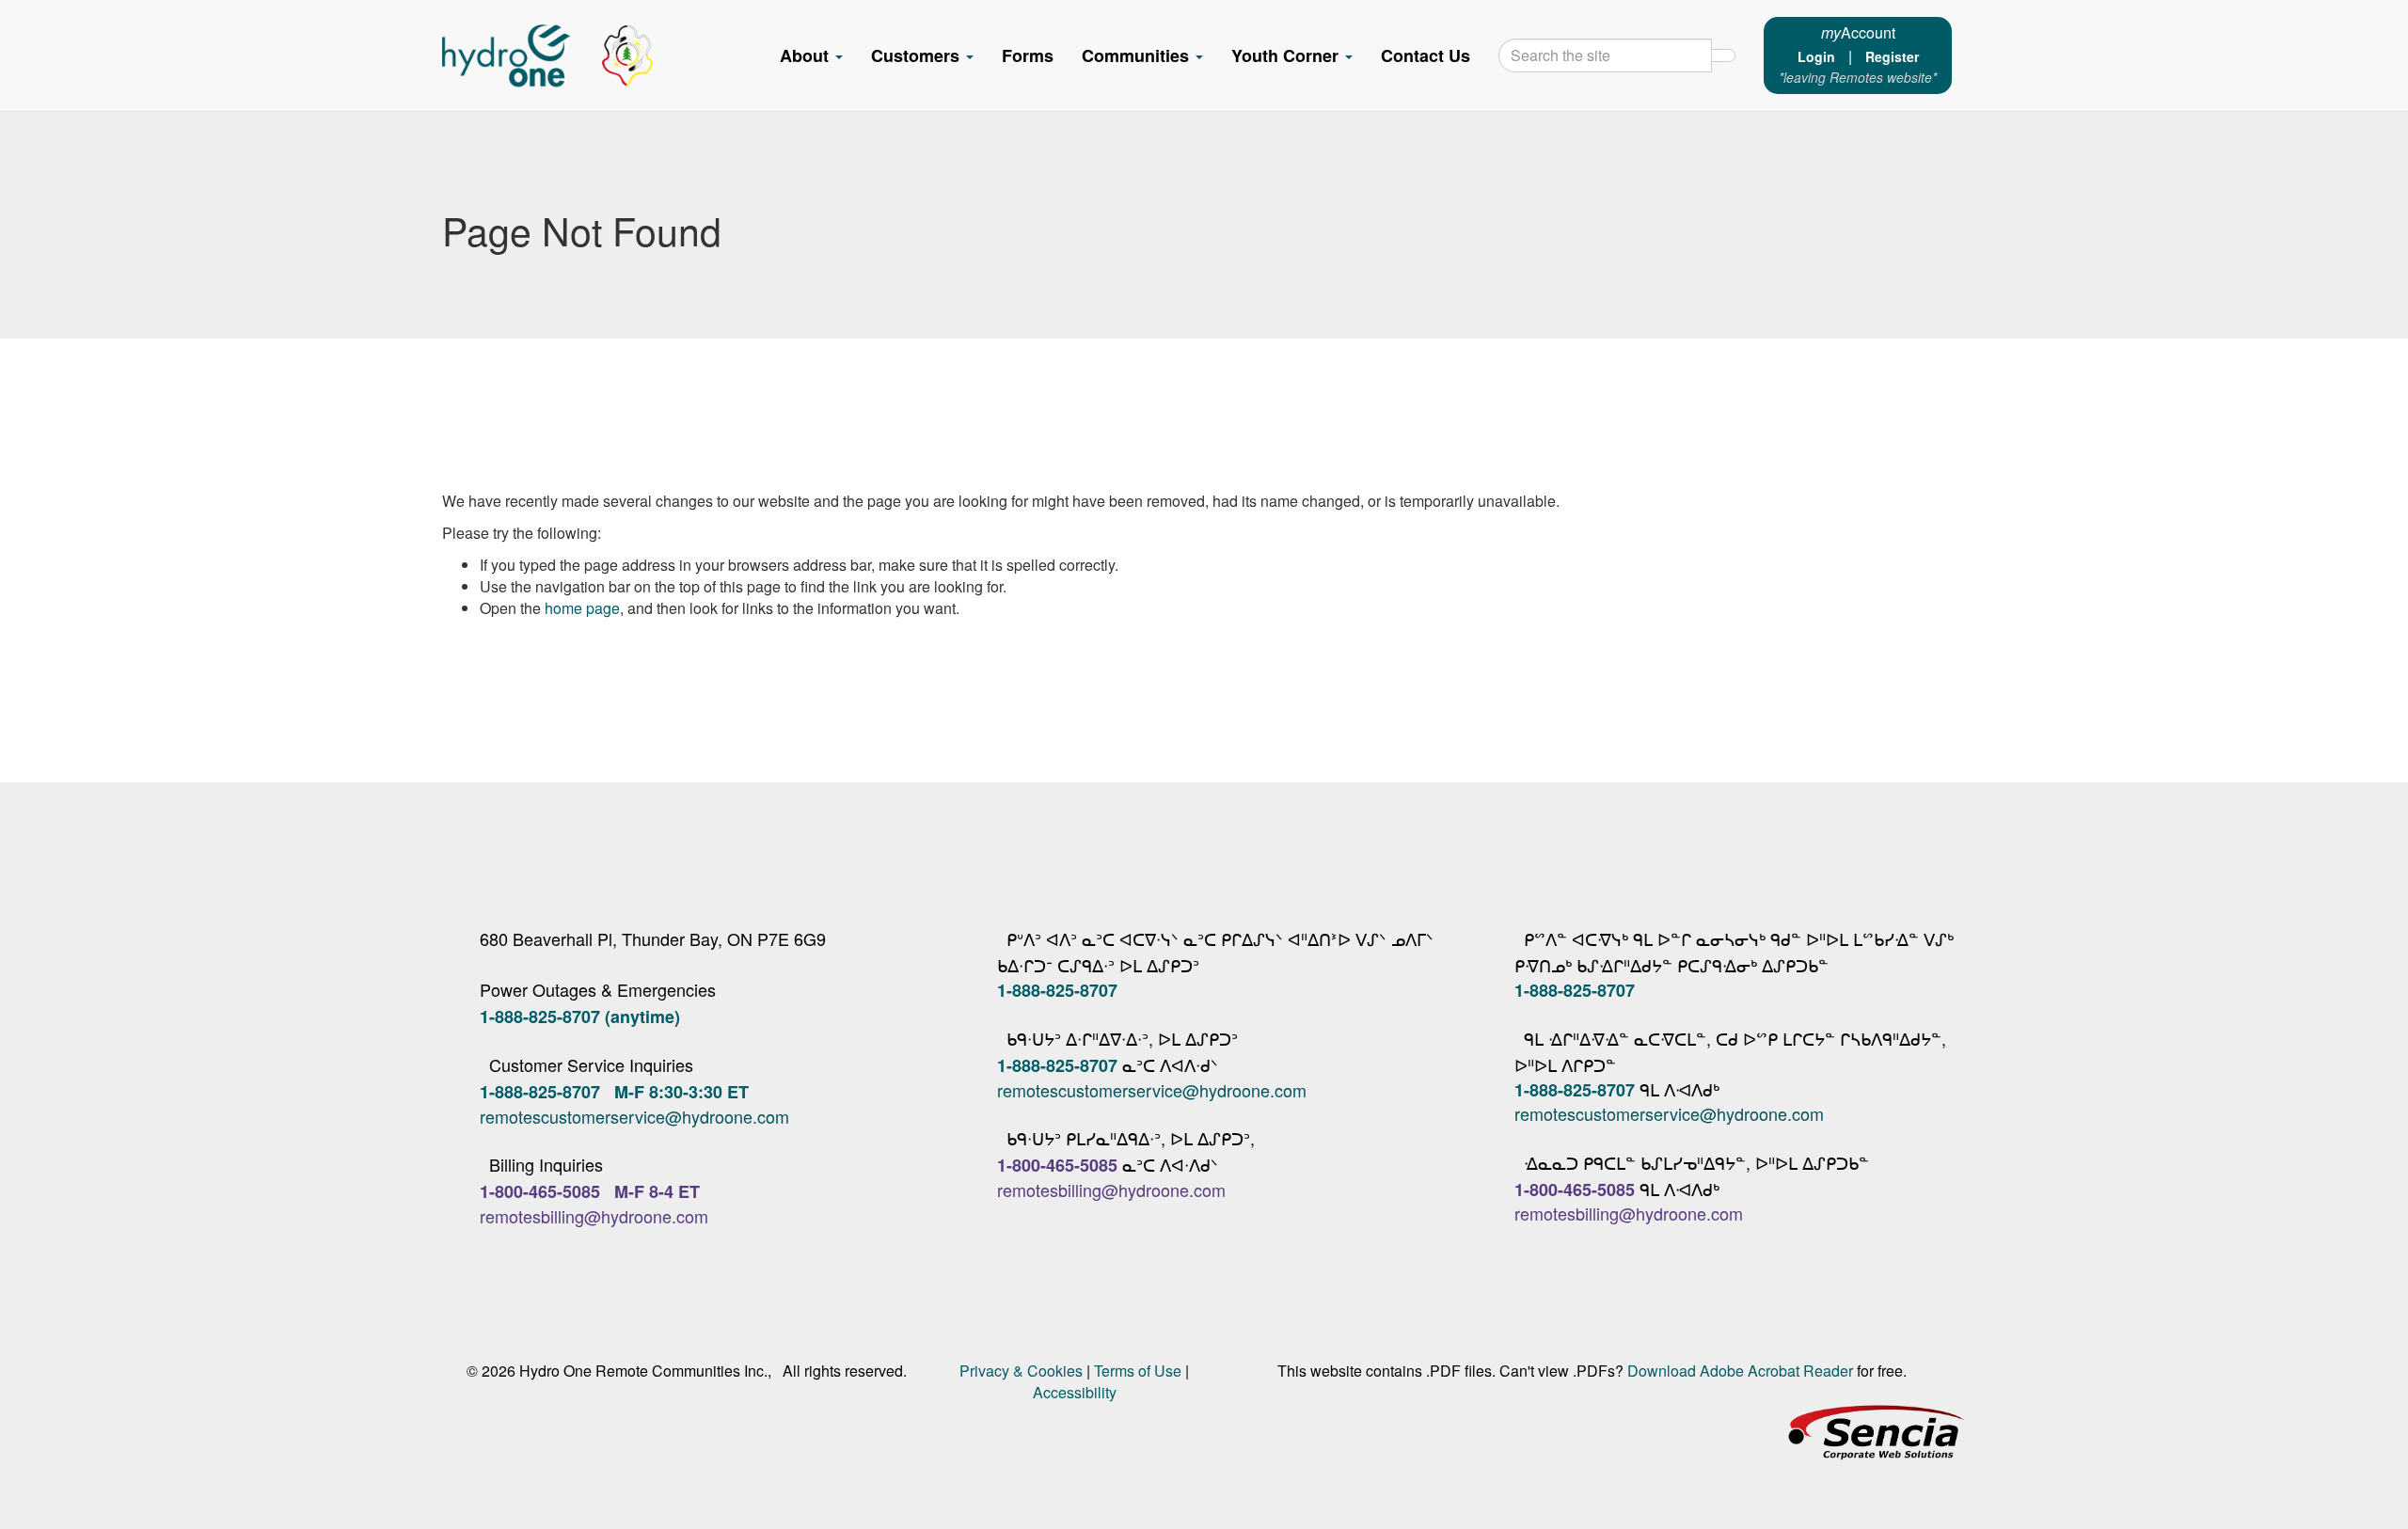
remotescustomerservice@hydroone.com (634, 1116)
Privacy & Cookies (1021, 1371)
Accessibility (1075, 1392)
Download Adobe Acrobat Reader (1740, 1371)
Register (1892, 56)
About (807, 55)
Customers (918, 55)
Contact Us (1426, 55)
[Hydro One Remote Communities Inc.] (547, 55)
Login (1816, 56)
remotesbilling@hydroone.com (594, 1216)
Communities (1138, 55)
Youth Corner (1287, 55)
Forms (1028, 55)
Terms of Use (1138, 1371)
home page (582, 608)
